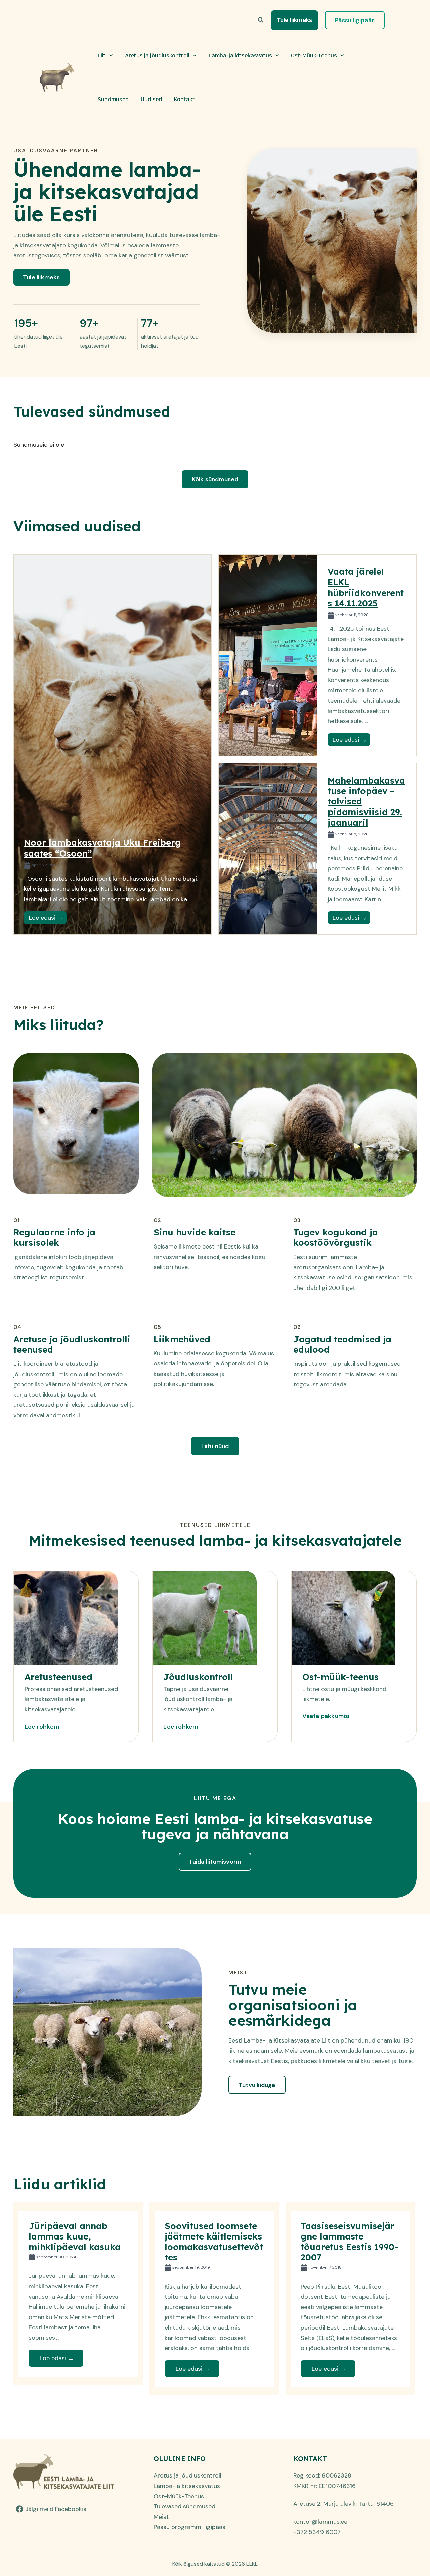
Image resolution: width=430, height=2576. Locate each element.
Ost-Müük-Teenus (314, 55)
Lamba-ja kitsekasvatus (240, 55)
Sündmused (113, 99)
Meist (161, 2517)
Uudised (151, 99)
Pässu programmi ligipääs (189, 2527)
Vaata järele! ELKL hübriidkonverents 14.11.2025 (366, 587)
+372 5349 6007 (317, 2532)
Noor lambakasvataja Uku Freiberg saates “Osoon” (102, 848)
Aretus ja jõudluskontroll (157, 55)
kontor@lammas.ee (320, 2522)
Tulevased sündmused (184, 2506)
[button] (261, 20)
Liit (102, 55)
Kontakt (184, 99)
